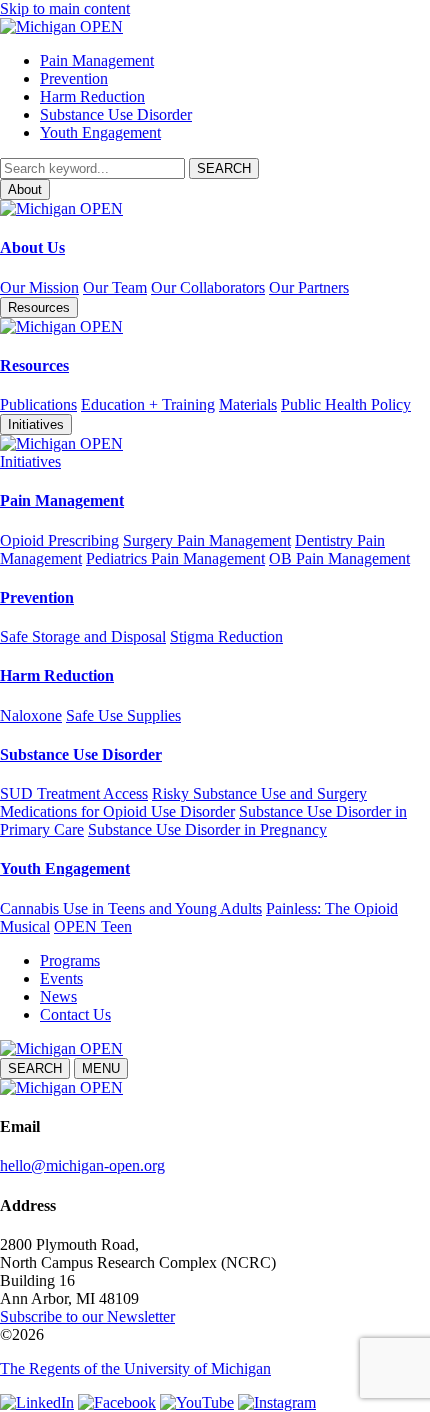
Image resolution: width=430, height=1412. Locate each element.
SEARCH (35, 1068)
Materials (248, 404)
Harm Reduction (92, 96)
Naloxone (31, 715)
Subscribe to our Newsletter (87, 1316)
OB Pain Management (339, 558)
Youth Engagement (100, 132)
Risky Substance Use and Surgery (259, 793)
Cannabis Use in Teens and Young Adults (131, 908)
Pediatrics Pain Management (175, 558)
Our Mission (39, 287)
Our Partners (309, 287)
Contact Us (75, 1014)
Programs (70, 960)
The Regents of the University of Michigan (135, 1368)
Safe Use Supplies (123, 715)
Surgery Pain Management (207, 540)
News (58, 996)
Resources (34, 365)
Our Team (115, 287)
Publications (38, 404)
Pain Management (97, 60)
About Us (32, 247)
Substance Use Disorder (116, 114)
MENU (101, 1068)
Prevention (74, 78)
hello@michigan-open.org (82, 1165)
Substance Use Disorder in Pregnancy (207, 829)
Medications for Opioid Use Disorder (117, 811)
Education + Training (148, 404)
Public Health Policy (346, 404)
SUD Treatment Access (74, 793)
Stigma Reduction (226, 636)
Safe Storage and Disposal (83, 636)
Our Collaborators (208, 287)
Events (61, 978)
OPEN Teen (93, 926)
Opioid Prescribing (59, 540)
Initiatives (30, 461)
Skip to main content (65, 8)
